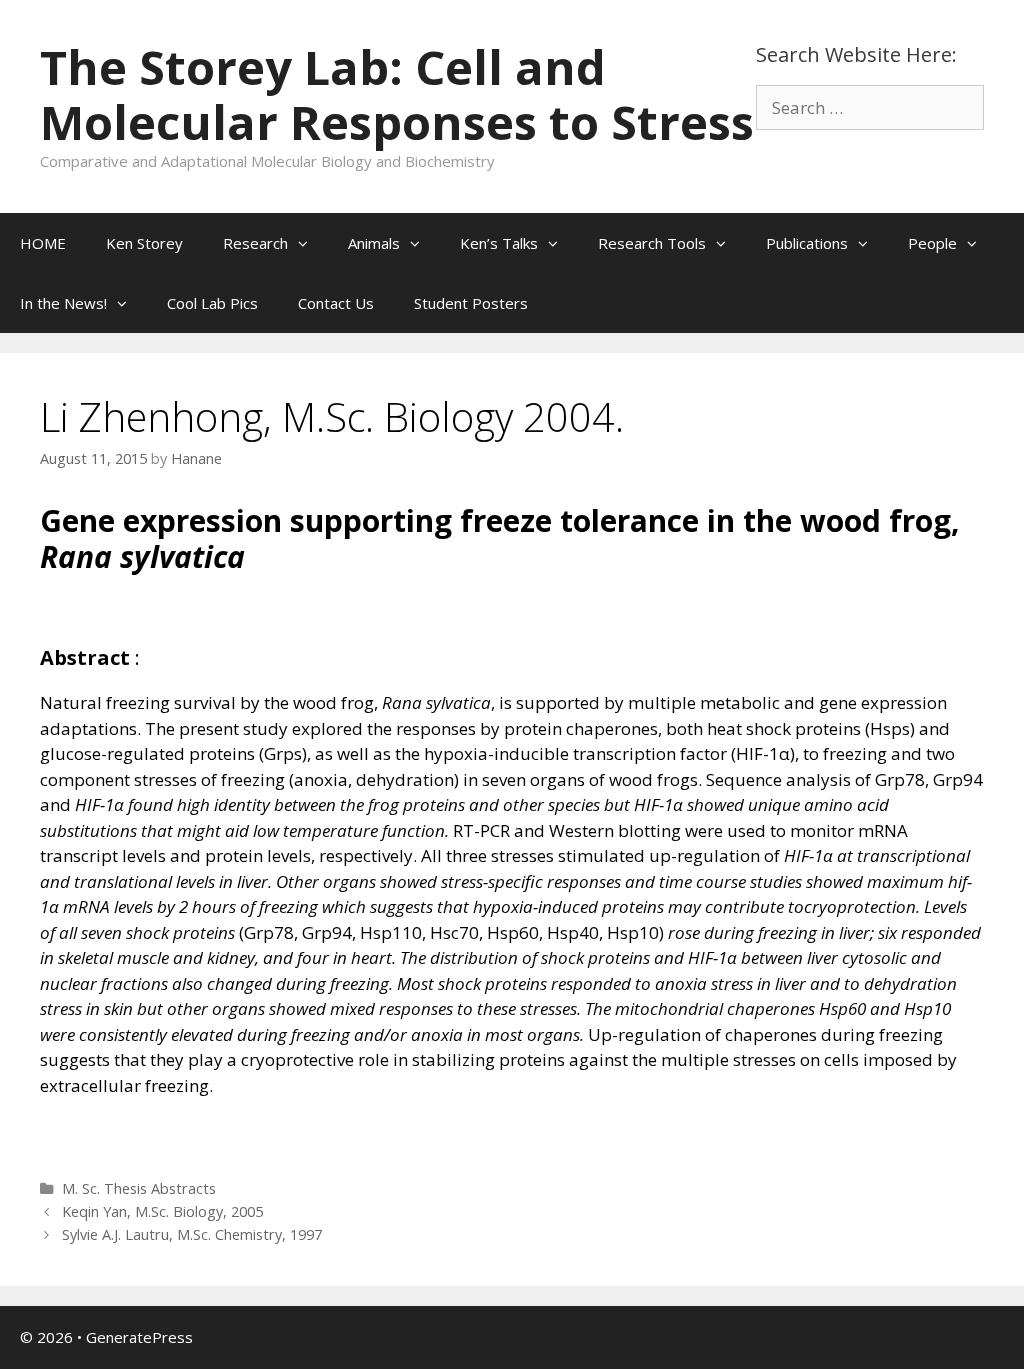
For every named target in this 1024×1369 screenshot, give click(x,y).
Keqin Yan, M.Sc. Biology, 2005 (162, 1211)
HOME (43, 243)
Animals (374, 243)
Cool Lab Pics (212, 303)
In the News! (63, 303)
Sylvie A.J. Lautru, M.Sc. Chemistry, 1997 (192, 1234)
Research (255, 243)
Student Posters (471, 303)
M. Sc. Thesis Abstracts (139, 1188)
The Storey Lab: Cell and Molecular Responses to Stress (397, 94)
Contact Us (336, 303)
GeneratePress (139, 1337)
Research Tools (652, 243)
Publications (807, 243)
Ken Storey (144, 243)
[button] (308, 243)
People (932, 243)
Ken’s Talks (499, 243)
